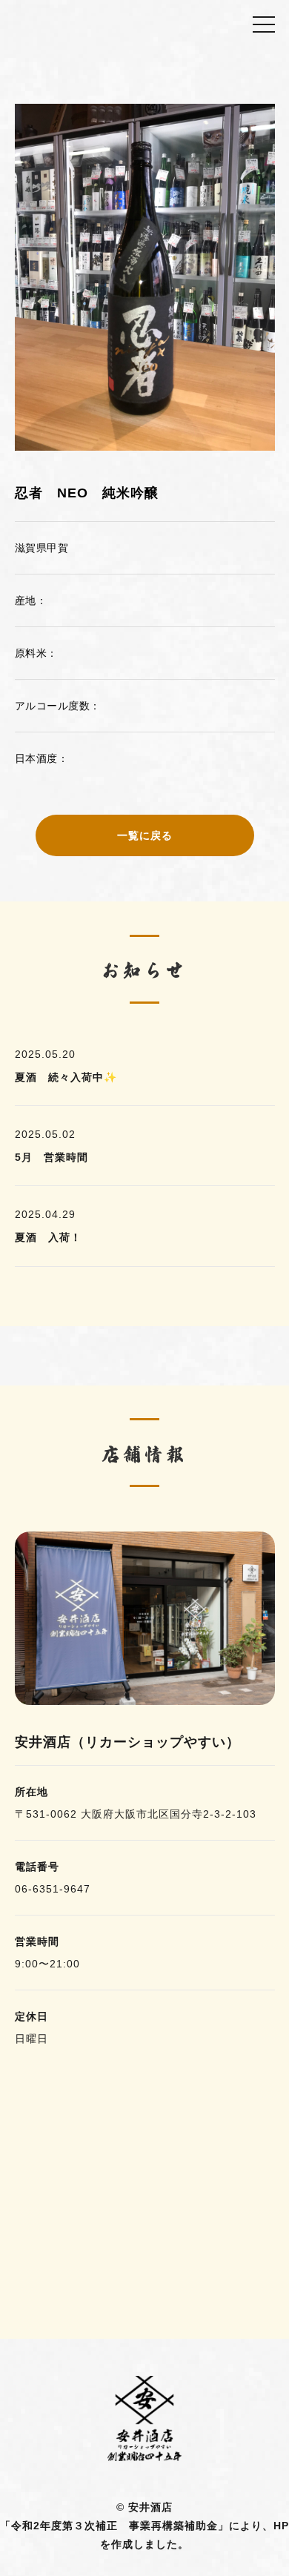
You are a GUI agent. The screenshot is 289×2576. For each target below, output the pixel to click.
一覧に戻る (145, 835)
